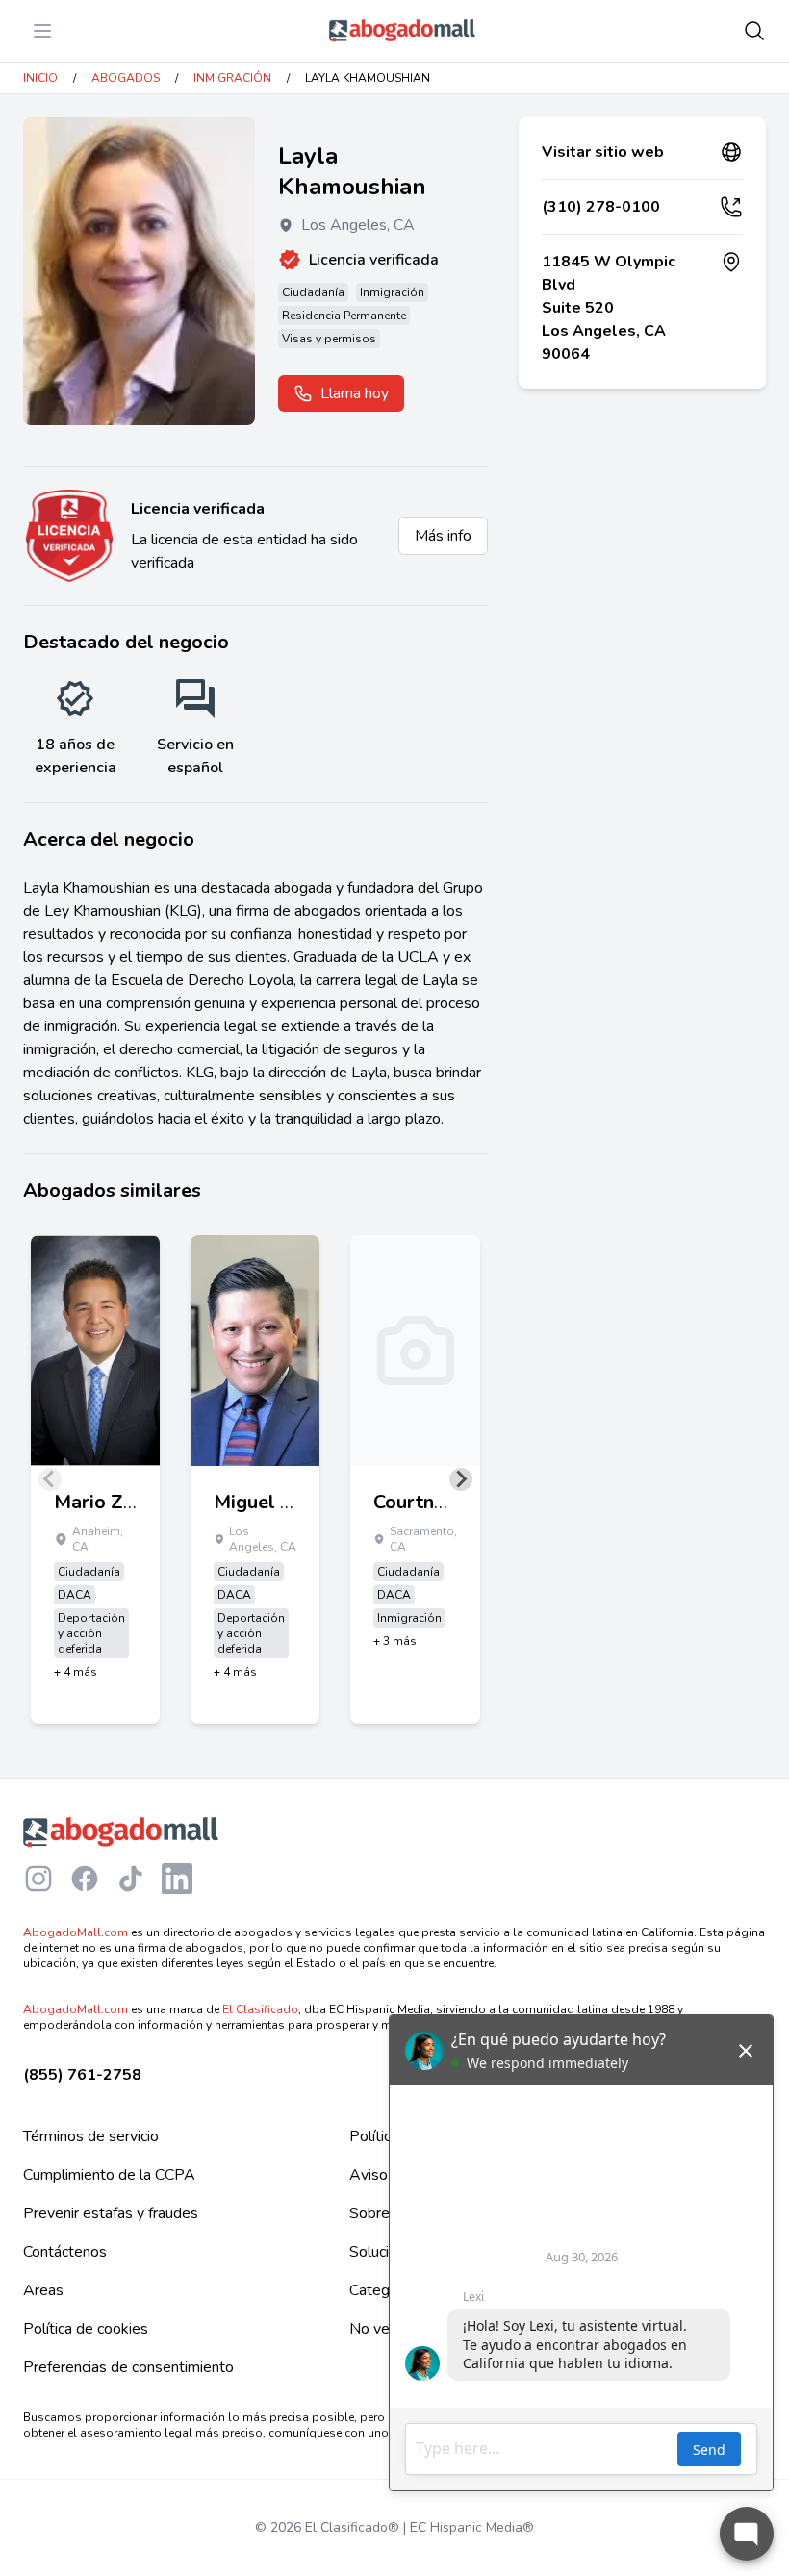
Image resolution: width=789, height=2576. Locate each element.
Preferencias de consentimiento (128, 2367)
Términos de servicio (91, 2136)
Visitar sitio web (603, 152)
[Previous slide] (50, 1479)
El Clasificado (260, 2009)
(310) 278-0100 (601, 207)
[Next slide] (461, 1479)
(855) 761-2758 (82, 2075)
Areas (43, 2290)
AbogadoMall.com (76, 1932)
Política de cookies (86, 2329)
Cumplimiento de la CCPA (109, 2175)
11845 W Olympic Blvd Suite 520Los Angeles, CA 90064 (609, 308)
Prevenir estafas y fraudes (111, 2213)
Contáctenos (65, 2252)
